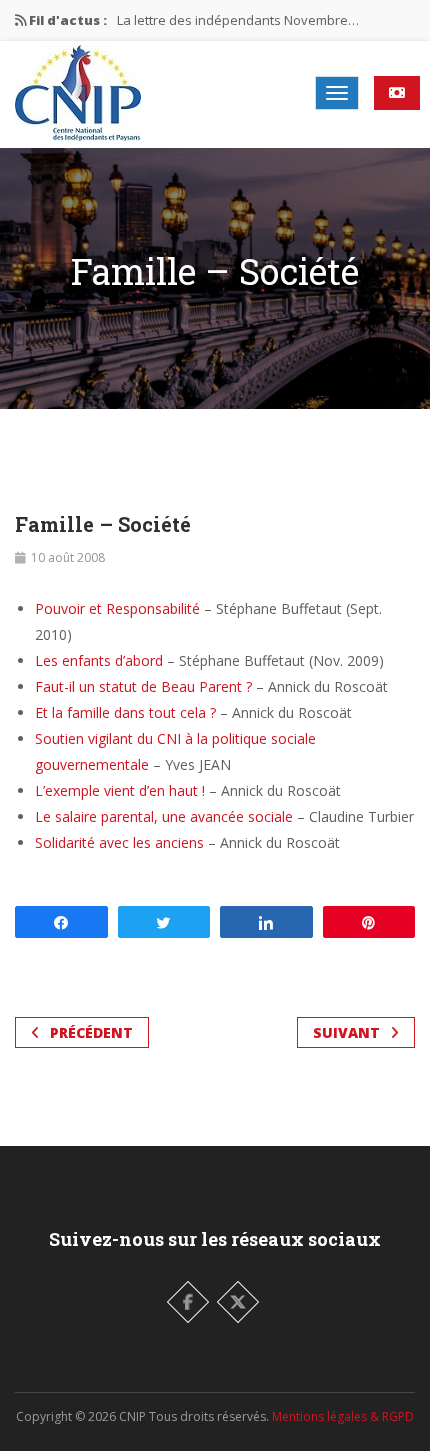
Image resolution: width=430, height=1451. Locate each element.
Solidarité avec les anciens (119, 842)
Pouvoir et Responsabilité (117, 608)
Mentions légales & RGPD (343, 1416)
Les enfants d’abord (99, 660)
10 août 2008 (68, 557)
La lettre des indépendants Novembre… (238, 20)
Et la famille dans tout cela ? (125, 712)
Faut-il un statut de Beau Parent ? (143, 686)
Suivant (346, 1032)
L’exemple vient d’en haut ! (120, 790)
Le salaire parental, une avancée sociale (164, 816)
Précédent (91, 1032)
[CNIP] (78, 93)
